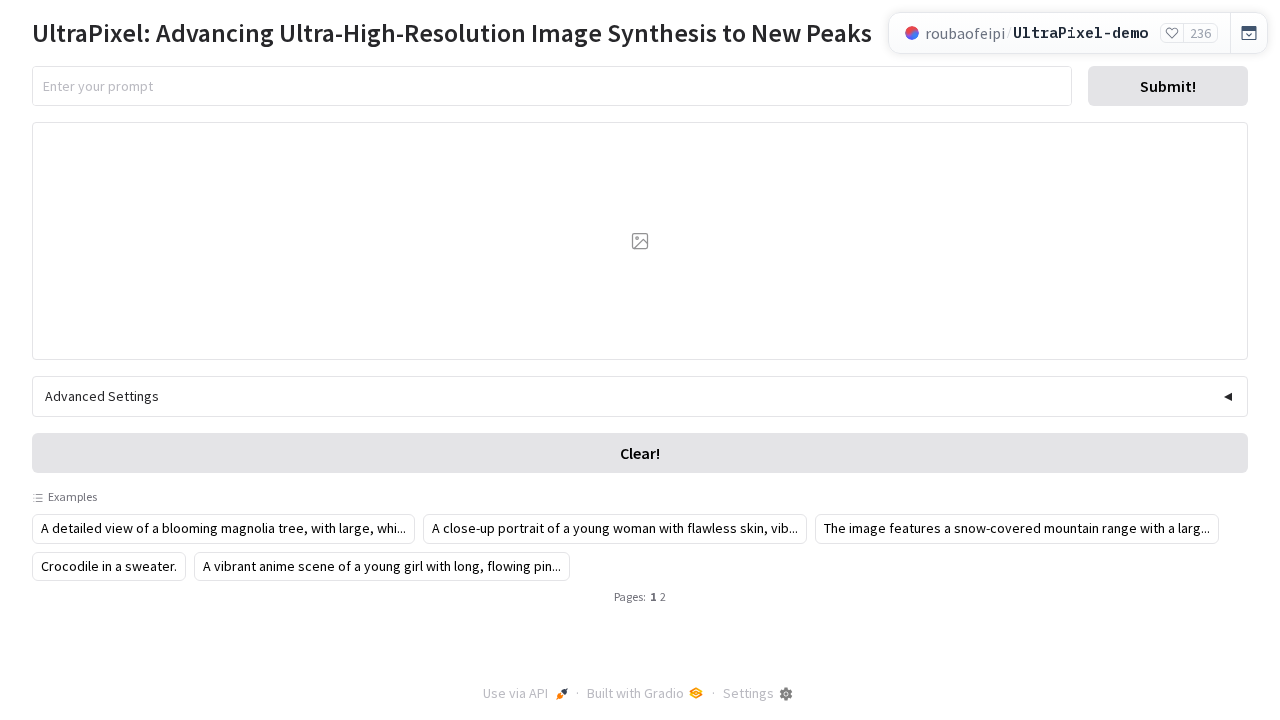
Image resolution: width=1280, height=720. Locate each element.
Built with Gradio (635, 693)
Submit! (1168, 86)
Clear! (640, 453)
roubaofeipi (965, 33)
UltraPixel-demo (1080, 32)
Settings (748, 693)
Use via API (515, 693)
